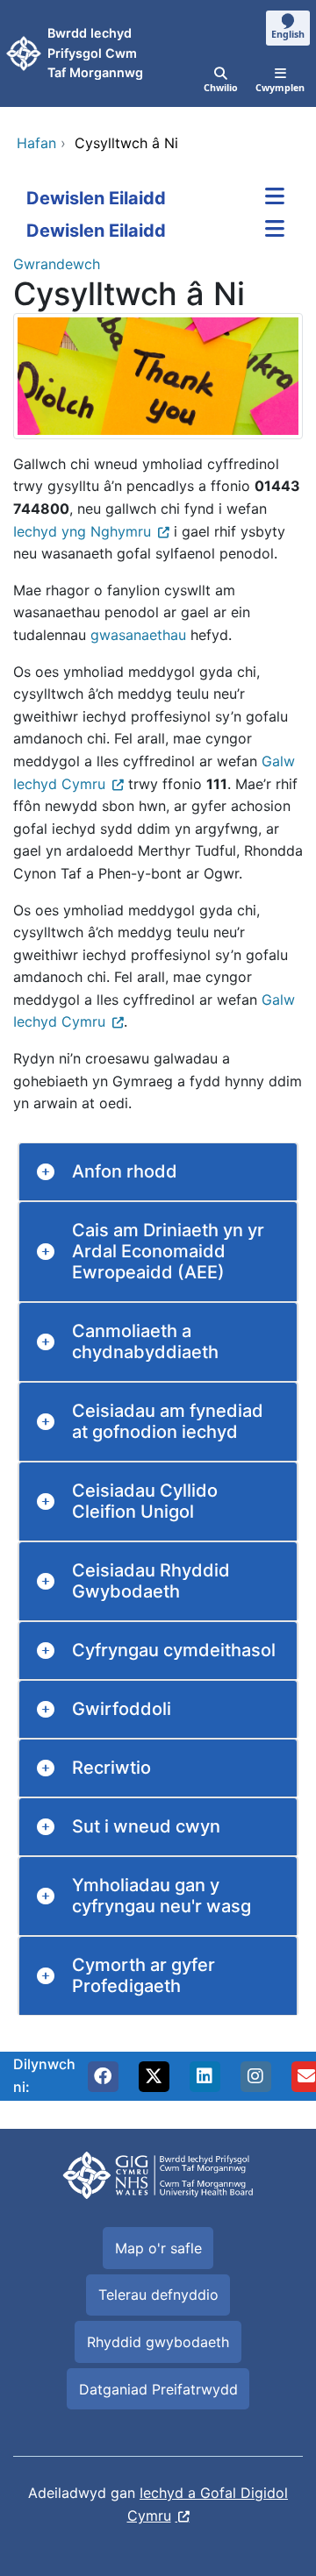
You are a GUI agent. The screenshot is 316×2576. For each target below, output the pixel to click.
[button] (103, 2076)
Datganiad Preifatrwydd (158, 2389)
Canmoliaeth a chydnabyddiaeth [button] (145, 1341)
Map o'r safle (158, 2248)
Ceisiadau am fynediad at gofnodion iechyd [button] (168, 1421)
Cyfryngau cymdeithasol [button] (174, 1650)
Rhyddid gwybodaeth (158, 2342)
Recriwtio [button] (111, 1768)
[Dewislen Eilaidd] (275, 198)
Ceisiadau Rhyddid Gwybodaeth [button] (151, 1581)
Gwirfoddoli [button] (122, 1709)
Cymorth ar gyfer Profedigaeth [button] (144, 1975)
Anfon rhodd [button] (125, 1171)
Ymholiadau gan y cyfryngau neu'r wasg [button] (162, 1896)
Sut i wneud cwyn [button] (146, 1826)
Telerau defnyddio (158, 2295)
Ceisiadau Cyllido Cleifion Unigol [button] (145, 1501)
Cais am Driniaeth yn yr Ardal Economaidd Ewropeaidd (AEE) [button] (168, 1251)
